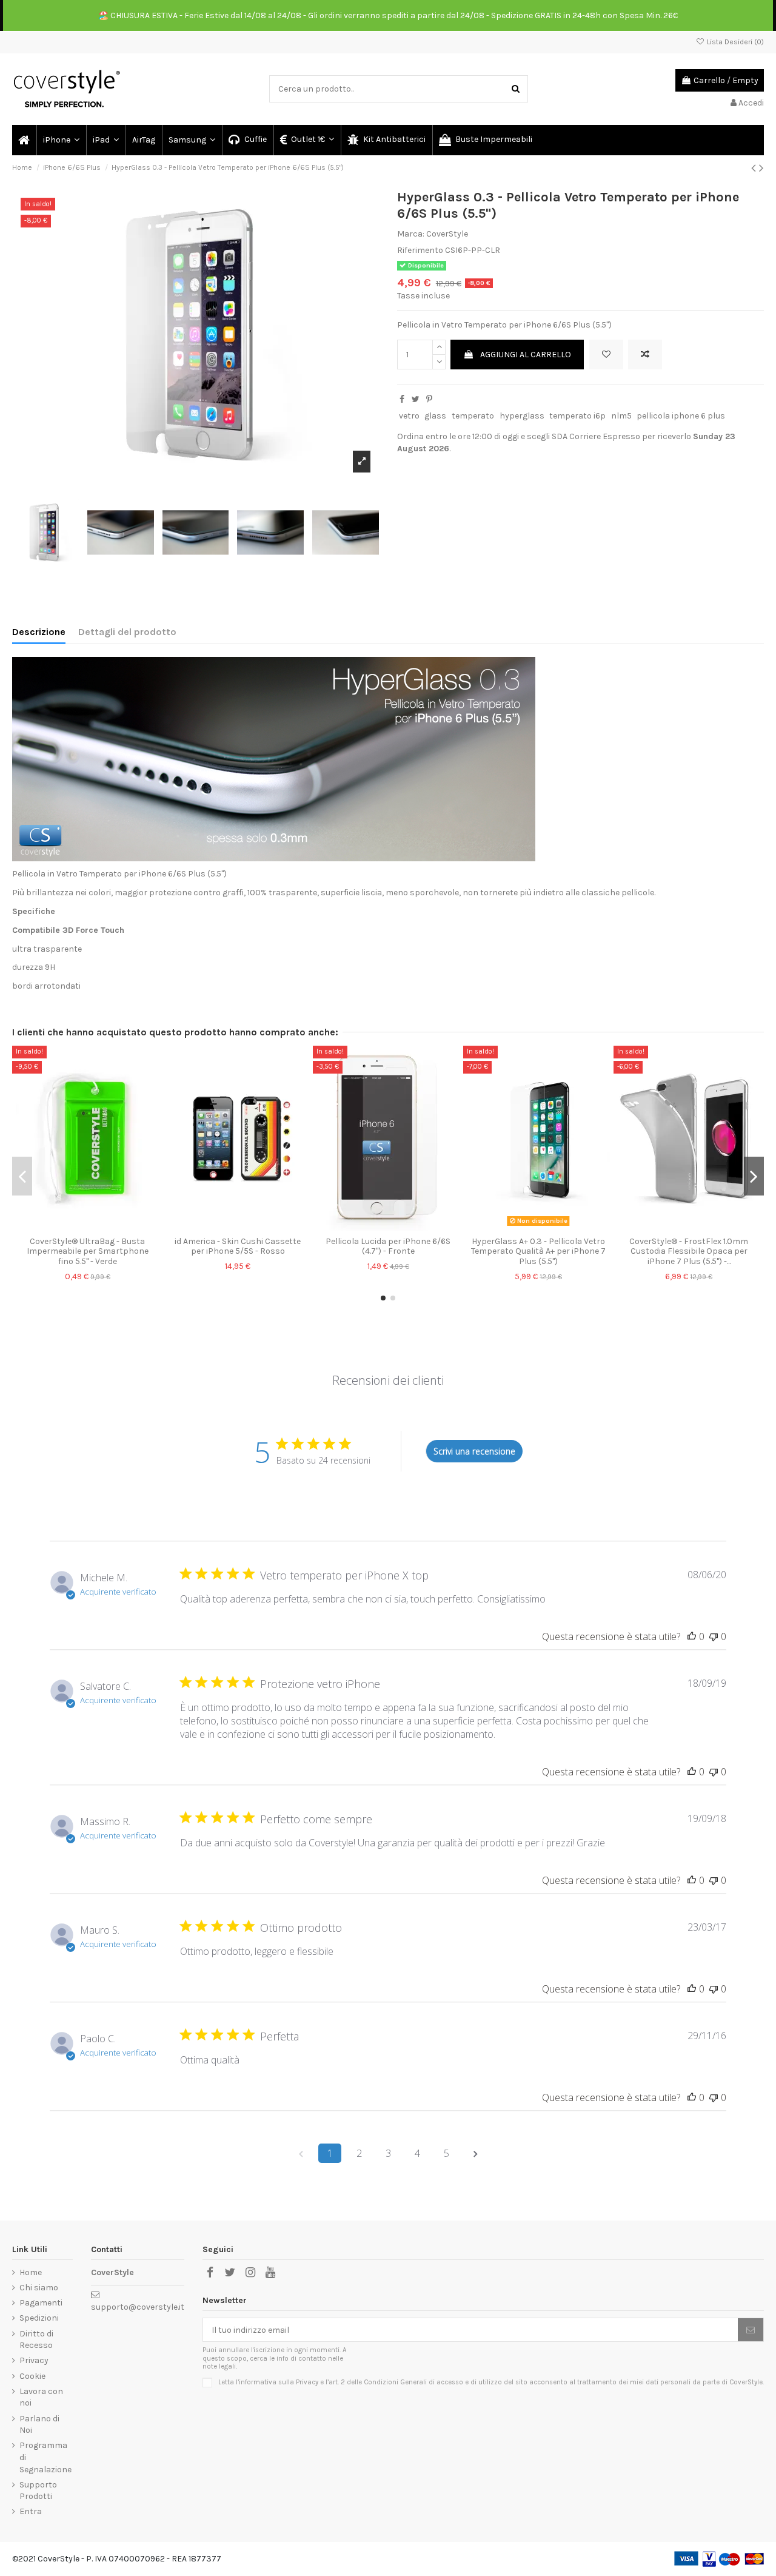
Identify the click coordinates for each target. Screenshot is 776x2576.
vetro (409, 416)
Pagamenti (41, 2303)
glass (435, 416)
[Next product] (761, 168)
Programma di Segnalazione (45, 2457)
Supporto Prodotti (38, 2491)
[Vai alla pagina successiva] (475, 2153)
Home (31, 2272)
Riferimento (420, 250)
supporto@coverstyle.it (138, 2307)
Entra (31, 2511)
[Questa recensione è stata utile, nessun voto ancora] (692, 1636)
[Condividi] (402, 399)
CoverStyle (447, 234)
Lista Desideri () (734, 42)
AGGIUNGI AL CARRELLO (526, 355)
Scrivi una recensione (474, 1451)
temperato (473, 416)
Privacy (34, 2360)
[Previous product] (755, 168)
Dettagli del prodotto (127, 632)
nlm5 (621, 416)
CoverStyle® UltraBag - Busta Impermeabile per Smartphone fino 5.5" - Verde (88, 1252)
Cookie (32, 2376)
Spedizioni (39, 2318)
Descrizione (39, 632)
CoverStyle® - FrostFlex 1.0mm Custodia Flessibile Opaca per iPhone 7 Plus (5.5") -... (689, 1252)
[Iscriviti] (751, 2330)
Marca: (411, 234)
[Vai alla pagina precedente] (301, 2153)
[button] (61, 140)
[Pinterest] (429, 399)
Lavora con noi (41, 2397)
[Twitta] (416, 399)
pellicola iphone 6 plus (681, 416)
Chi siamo (39, 2288)
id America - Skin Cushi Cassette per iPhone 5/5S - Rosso (238, 1246)
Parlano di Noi (39, 2425)
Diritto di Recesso (36, 2340)
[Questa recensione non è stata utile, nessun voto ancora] (714, 1636)
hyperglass (522, 416)
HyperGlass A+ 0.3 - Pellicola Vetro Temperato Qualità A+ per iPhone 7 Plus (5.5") (538, 1252)
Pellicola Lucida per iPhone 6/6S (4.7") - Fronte (388, 1246)
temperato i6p (577, 416)
